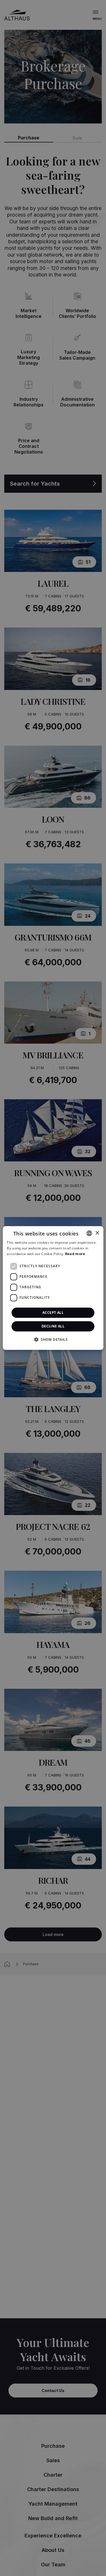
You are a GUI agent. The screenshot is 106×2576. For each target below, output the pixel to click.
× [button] (97, 1233)
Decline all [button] (53, 1326)
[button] (53, 1339)
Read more (75, 1254)
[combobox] (89, 1233)
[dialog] (53, 1288)
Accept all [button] (53, 1313)
